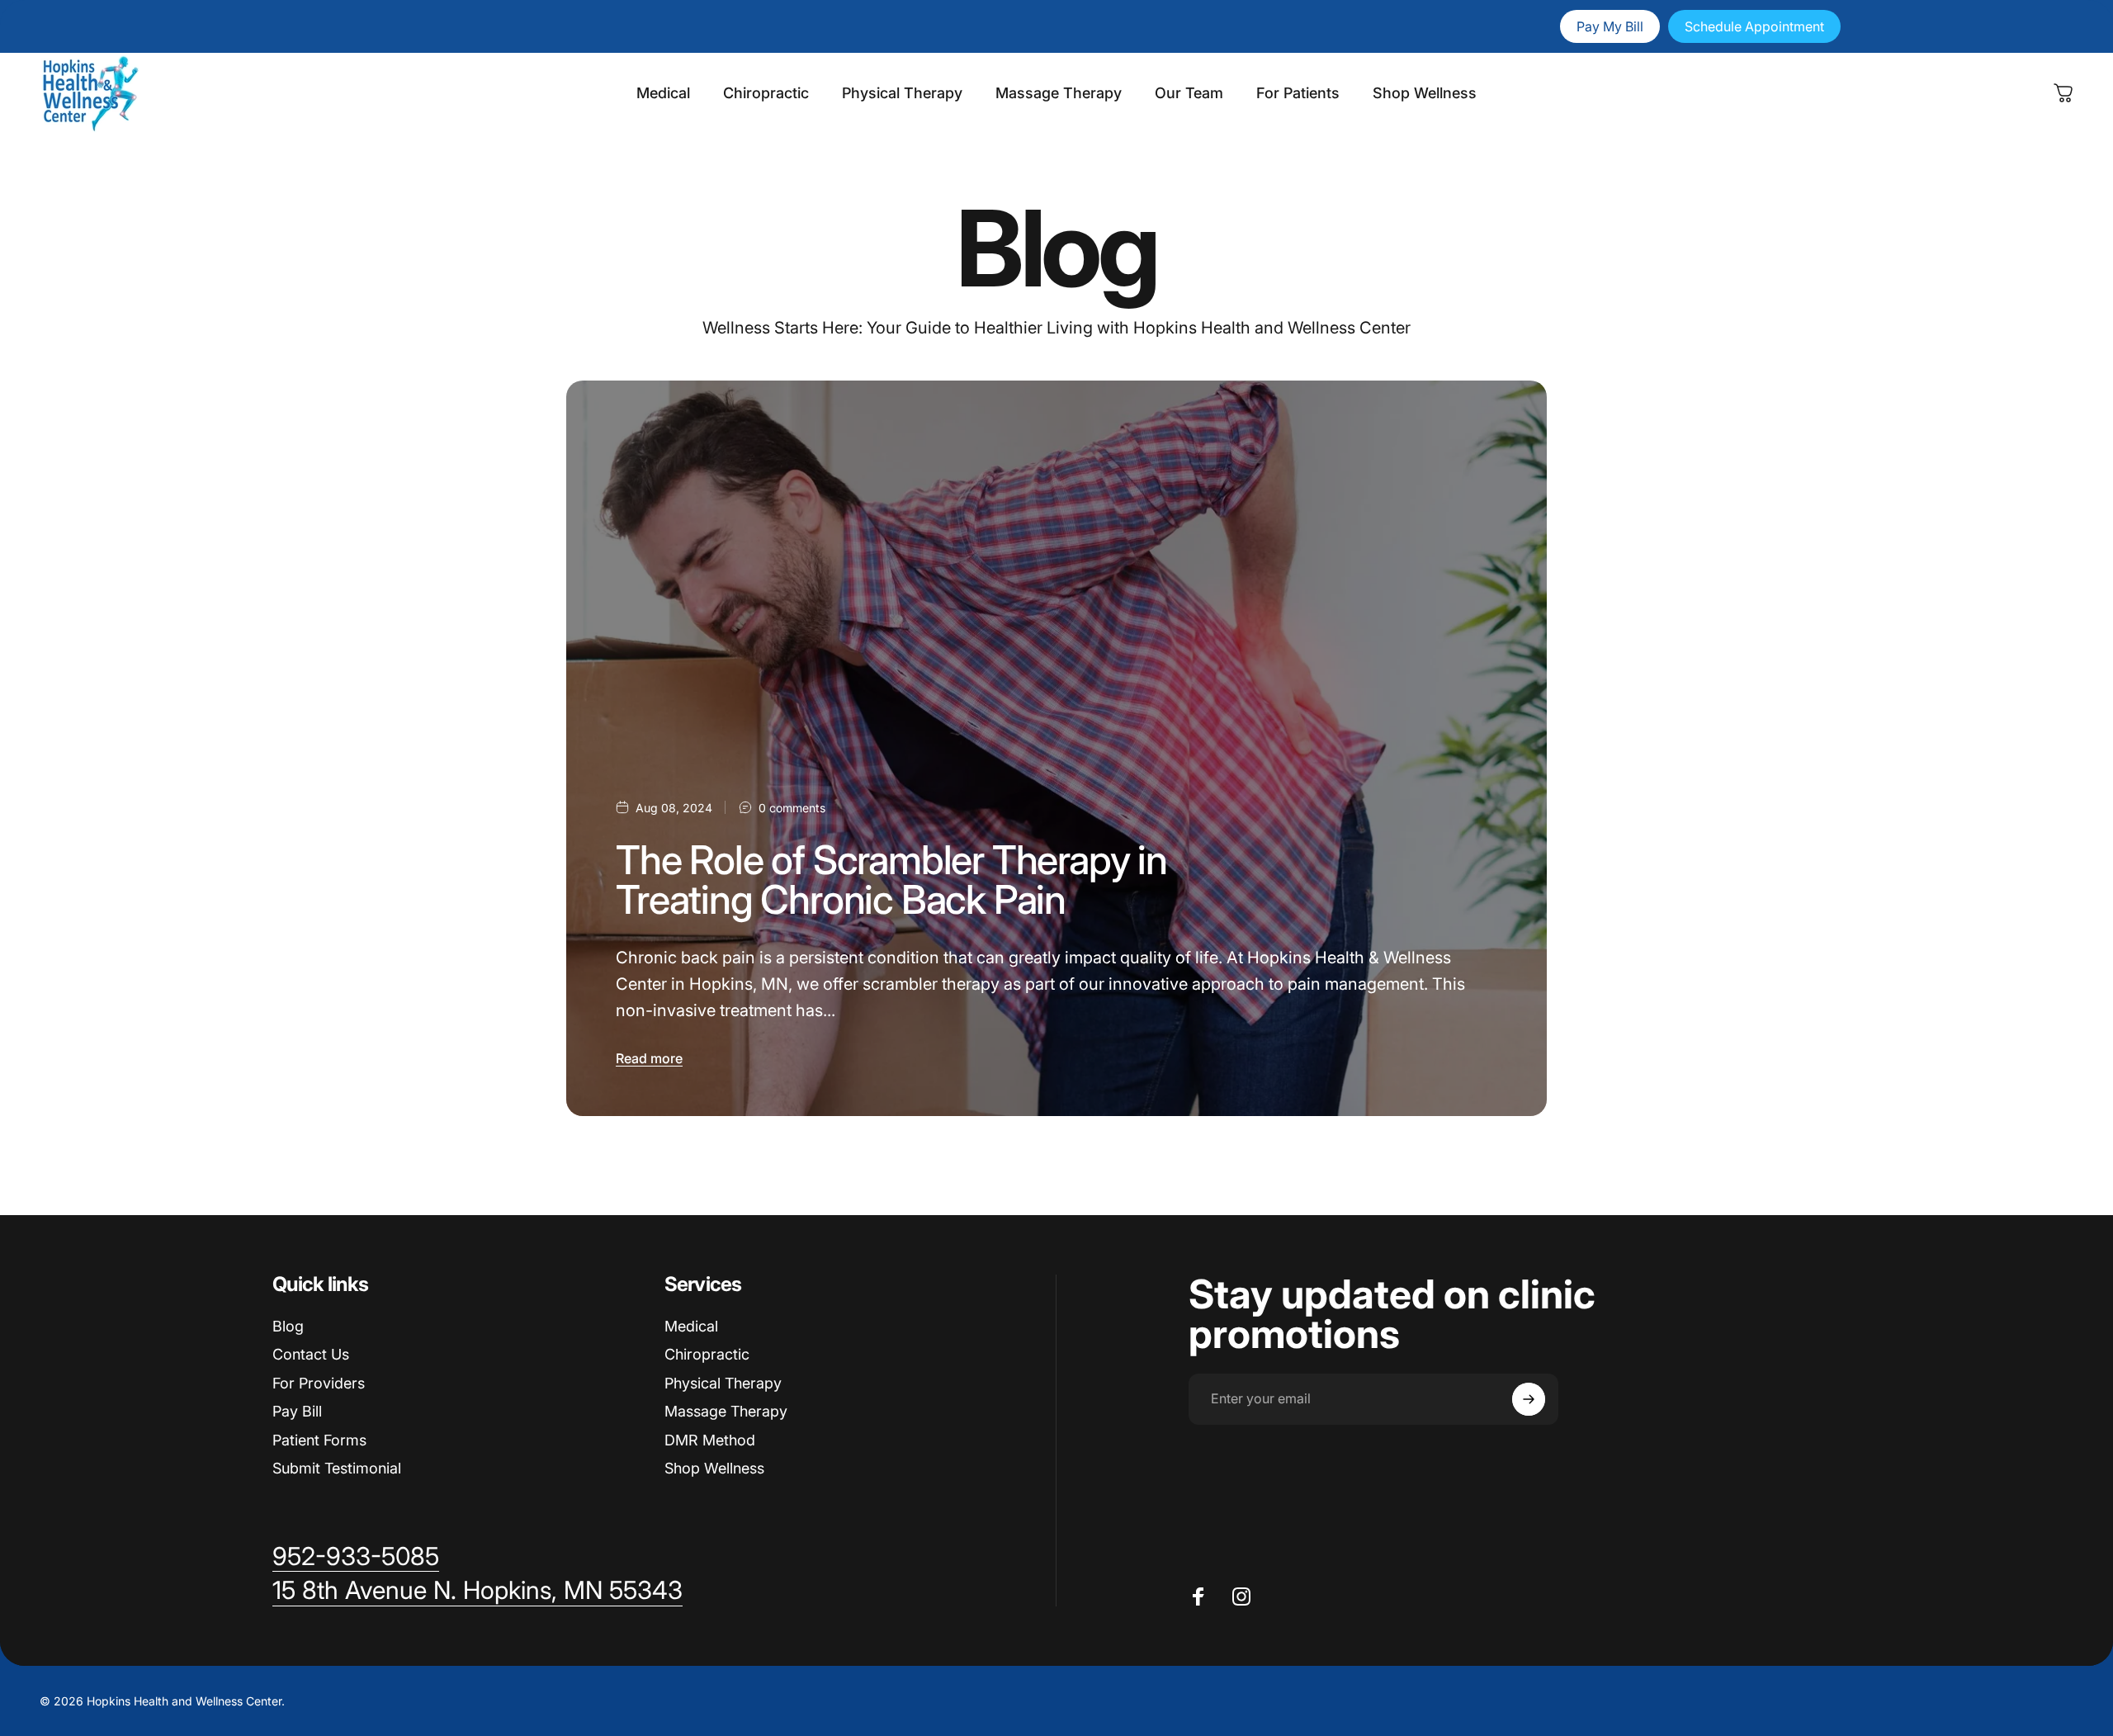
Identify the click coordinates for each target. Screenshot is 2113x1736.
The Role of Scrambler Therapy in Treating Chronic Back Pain (891, 880)
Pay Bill (297, 1411)
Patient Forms (319, 1440)
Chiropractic (707, 1354)
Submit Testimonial (337, 1468)
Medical (691, 1326)
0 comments (792, 808)
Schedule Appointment (1754, 26)
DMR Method (710, 1440)
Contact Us (311, 1354)
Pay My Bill (1610, 26)
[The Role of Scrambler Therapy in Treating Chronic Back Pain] (1056, 748)
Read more (649, 1058)
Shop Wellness (714, 1468)
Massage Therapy (726, 1411)
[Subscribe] (1529, 1399)
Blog (288, 1326)
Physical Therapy (723, 1383)
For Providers (319, 1383)
